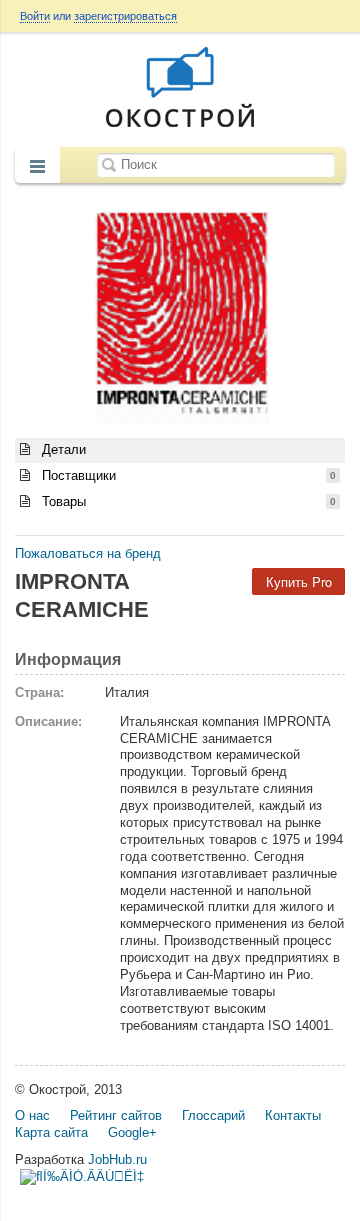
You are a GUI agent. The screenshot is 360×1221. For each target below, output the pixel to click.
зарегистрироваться (125, 16)
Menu (37, 167)
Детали (62, 449)
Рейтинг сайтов (116, 1115)
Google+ (132, 1132)
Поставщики (187, 475)
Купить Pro (299, 581)
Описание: (48, 721)
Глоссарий (213, 1115)
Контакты (293, 1115)
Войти (35, 16)
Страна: (39, 692)
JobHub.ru (117, 1159)
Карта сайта (51, 1132)
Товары (187, 501)
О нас (32, 1115)
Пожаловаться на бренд (88, 553)
